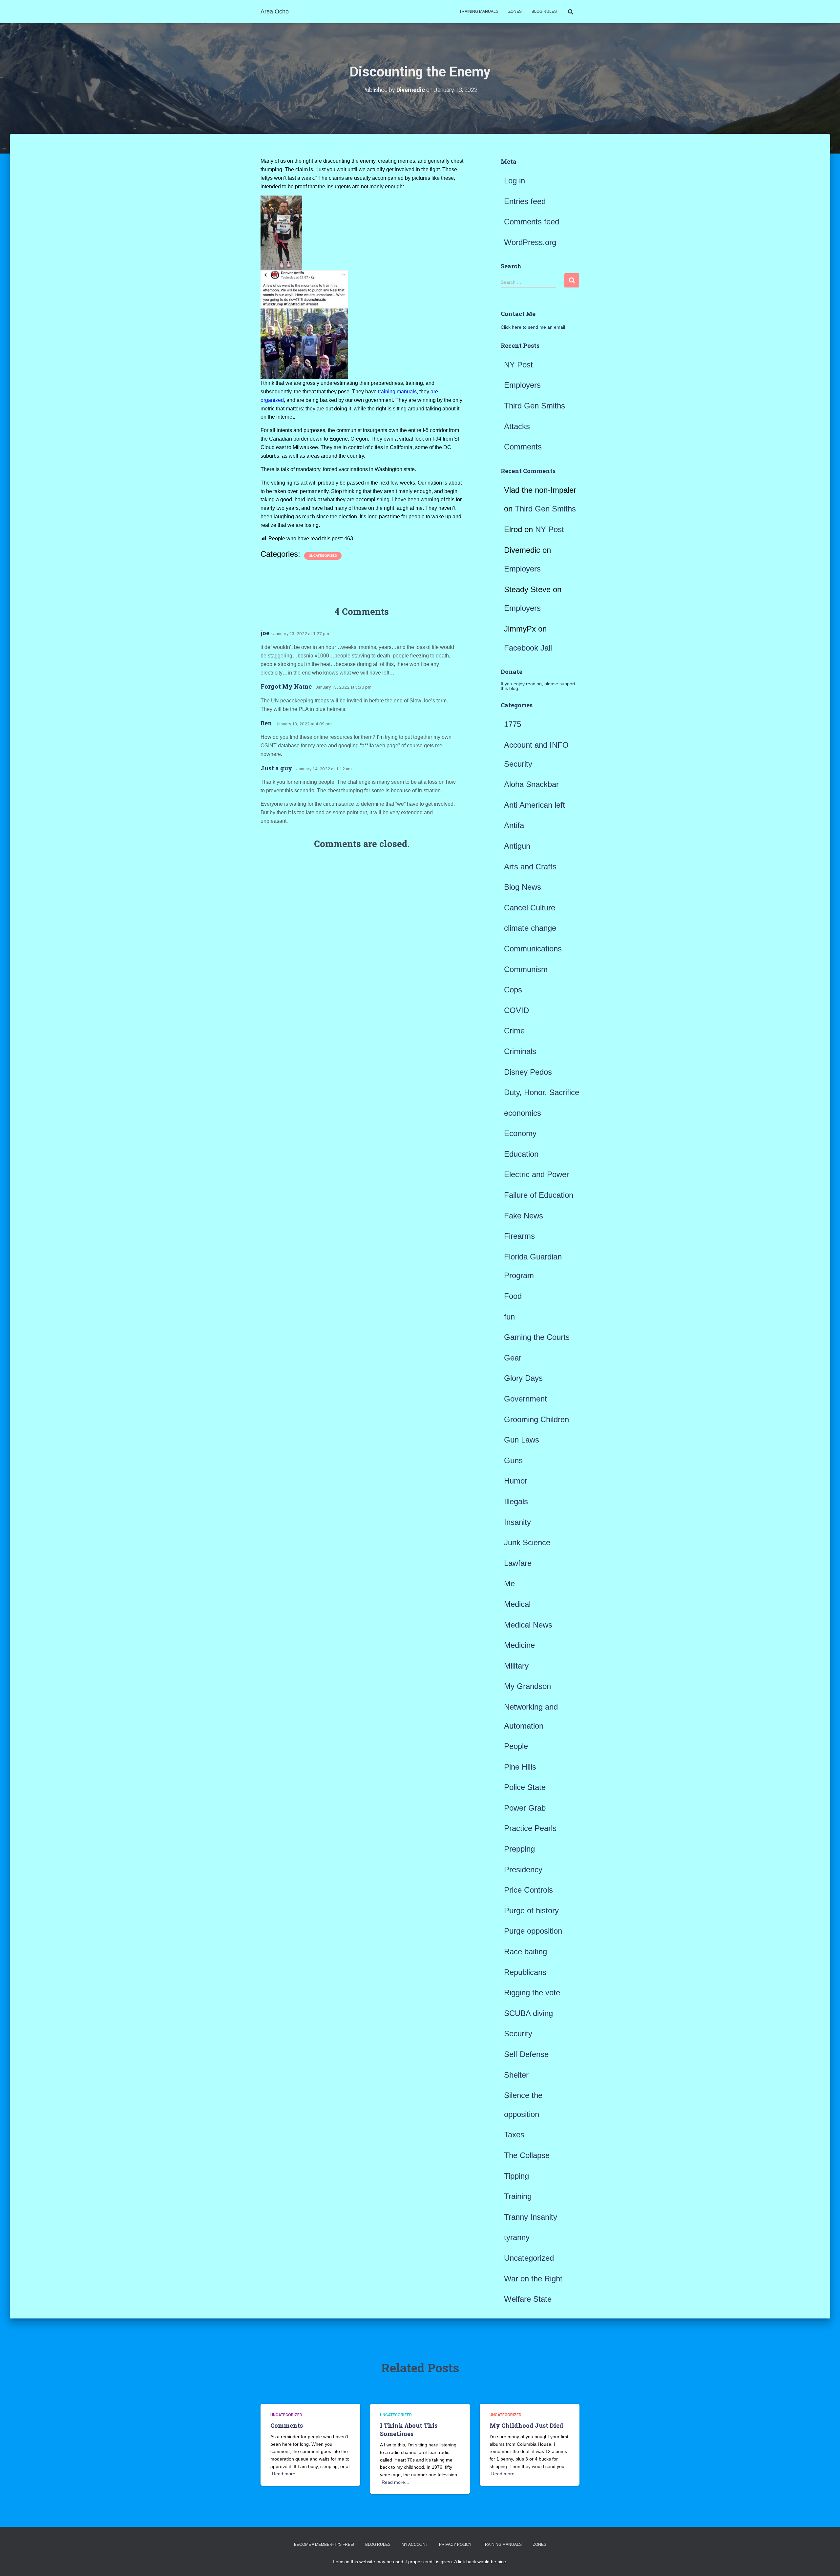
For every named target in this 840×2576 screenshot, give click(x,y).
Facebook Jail (528, 648)
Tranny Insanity (531, 2217)
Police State (525, 1787)
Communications (533, 949)
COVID (516, 1010)
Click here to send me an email (533, 327)
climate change (530, 928)
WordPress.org (530, 242)
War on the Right (533, 2279)
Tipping (516, 2176)
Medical (517, 1604)
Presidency (523, 1870)
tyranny (517, 2237)
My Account (415, 2545)
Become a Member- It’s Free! (324, 2545)
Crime (514, 1031)
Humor (516, 1481)
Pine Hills (520, 1767)
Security (518, 2034)
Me (509, 1583)
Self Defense (526, 2054)
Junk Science (527, 1542)
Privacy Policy (455, 2545)
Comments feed (532, 222)
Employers (522, 385)
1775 (513, 724)
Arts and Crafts (530, 867)
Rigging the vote (532, 1993)
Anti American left (535, 805)
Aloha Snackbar (531, 784)
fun (509, 1317)
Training (518, 2196)
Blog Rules (544, 11)
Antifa (514, 825)
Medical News (528, 1625)
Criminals (520, 1051)
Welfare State (528, 2299)
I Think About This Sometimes (409, 2430)
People (516, 1746)
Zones (515, 11)
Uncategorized (323, 556)
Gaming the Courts (537, 1337)
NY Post (518, 365)
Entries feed (525, 201)
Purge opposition (533, 1931)
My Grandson (527, 1686)
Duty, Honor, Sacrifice (542, 1092)
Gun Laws (522, 1440)
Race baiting (525, 1952)
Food (513, 1296)
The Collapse (527, 2155)
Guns (513, 1460)
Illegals (516, 1501)
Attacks (517, 426)
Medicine (519, 1645)
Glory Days (523, 1378)
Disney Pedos (528, 1072)
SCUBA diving (528, 2013)
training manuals (397, 392)
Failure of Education (539, 1195)
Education (521, 1154)
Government (525, 1399)
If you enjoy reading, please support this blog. (538, 686)
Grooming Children (536, 1419)
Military (516, 1666)
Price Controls (528, 1890)
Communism (526, 969)
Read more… (286, 2474)
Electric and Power (536, 1174)
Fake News (524, 1216)
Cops (513, 990)
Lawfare (518, 1563)
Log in (514, 181)
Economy (520, 1133)
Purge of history (531, 1911)
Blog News (523, 887)
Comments (523, 447)
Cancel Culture (530, 908)
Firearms (519, 1236)
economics (523, 1113)
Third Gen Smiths (535, 406)
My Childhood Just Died (526, 2425)
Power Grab (525, 1808)
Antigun (517, 846)
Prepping (519, 1849)
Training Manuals (479, 11)
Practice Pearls (530, 1828)
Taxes (514, 2135)
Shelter (516, 2075)
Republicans (525, 1972)
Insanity (517, 1522)
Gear (513, 1358)
